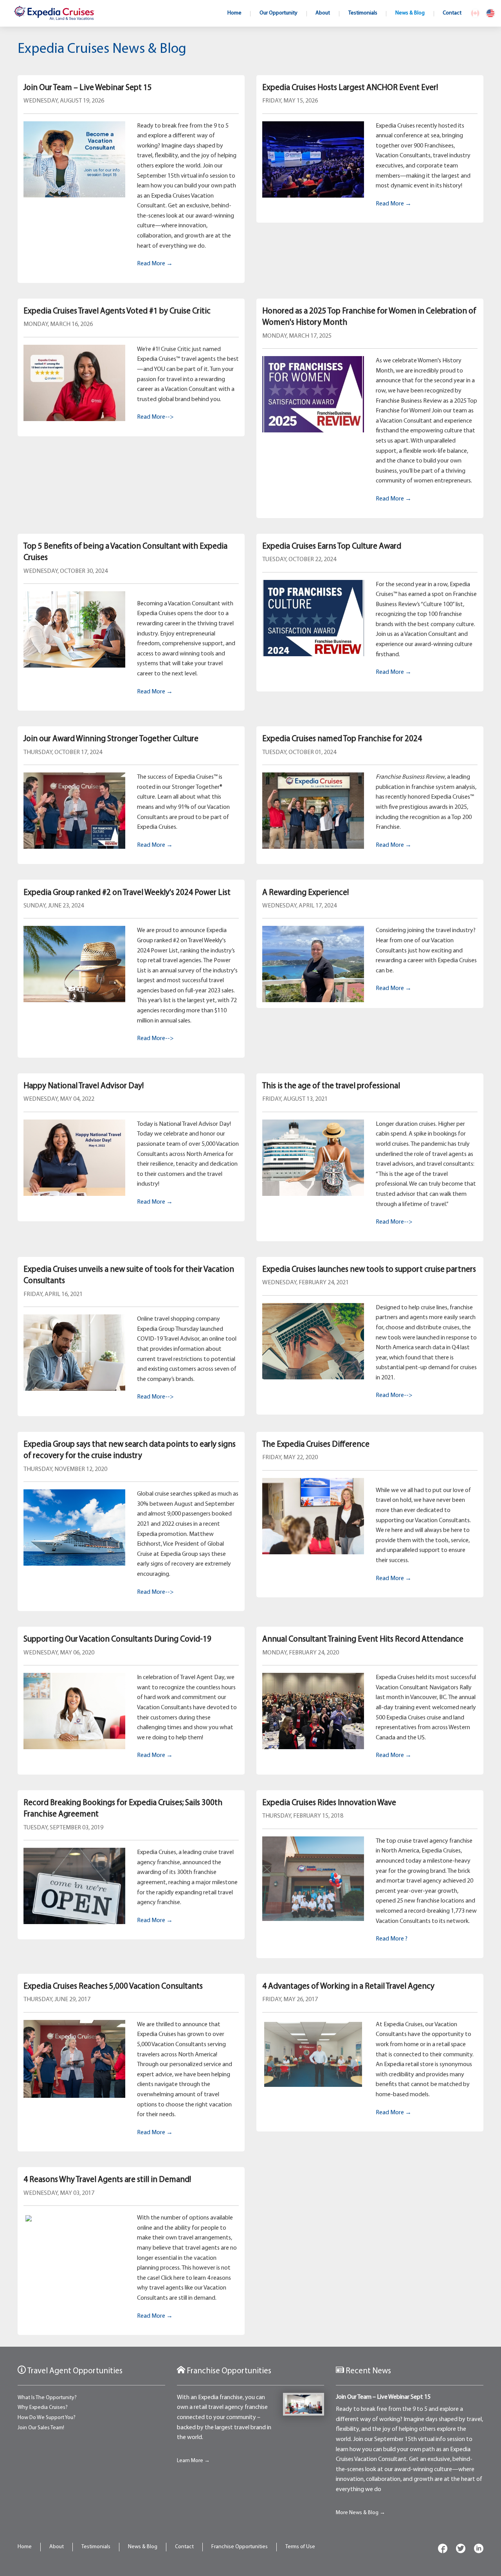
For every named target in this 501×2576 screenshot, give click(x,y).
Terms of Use (300, 2547)
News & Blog (143, 2547)
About (57, 2547)
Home (25, 2547)
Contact (184, 2547)
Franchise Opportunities (240, 2547)
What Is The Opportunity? (47, 2398)
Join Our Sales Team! (41, 2428)
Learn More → (193, 2461)
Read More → (155, 264)
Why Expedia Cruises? (43, 2408)
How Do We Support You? (47, 2418)
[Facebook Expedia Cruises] (443, 2550)
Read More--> (155, 417)
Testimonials (96, 2547)
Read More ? (392, 1939)
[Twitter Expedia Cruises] (461, 2550)
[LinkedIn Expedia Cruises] (479, 2550)
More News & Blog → (360, 2513)
